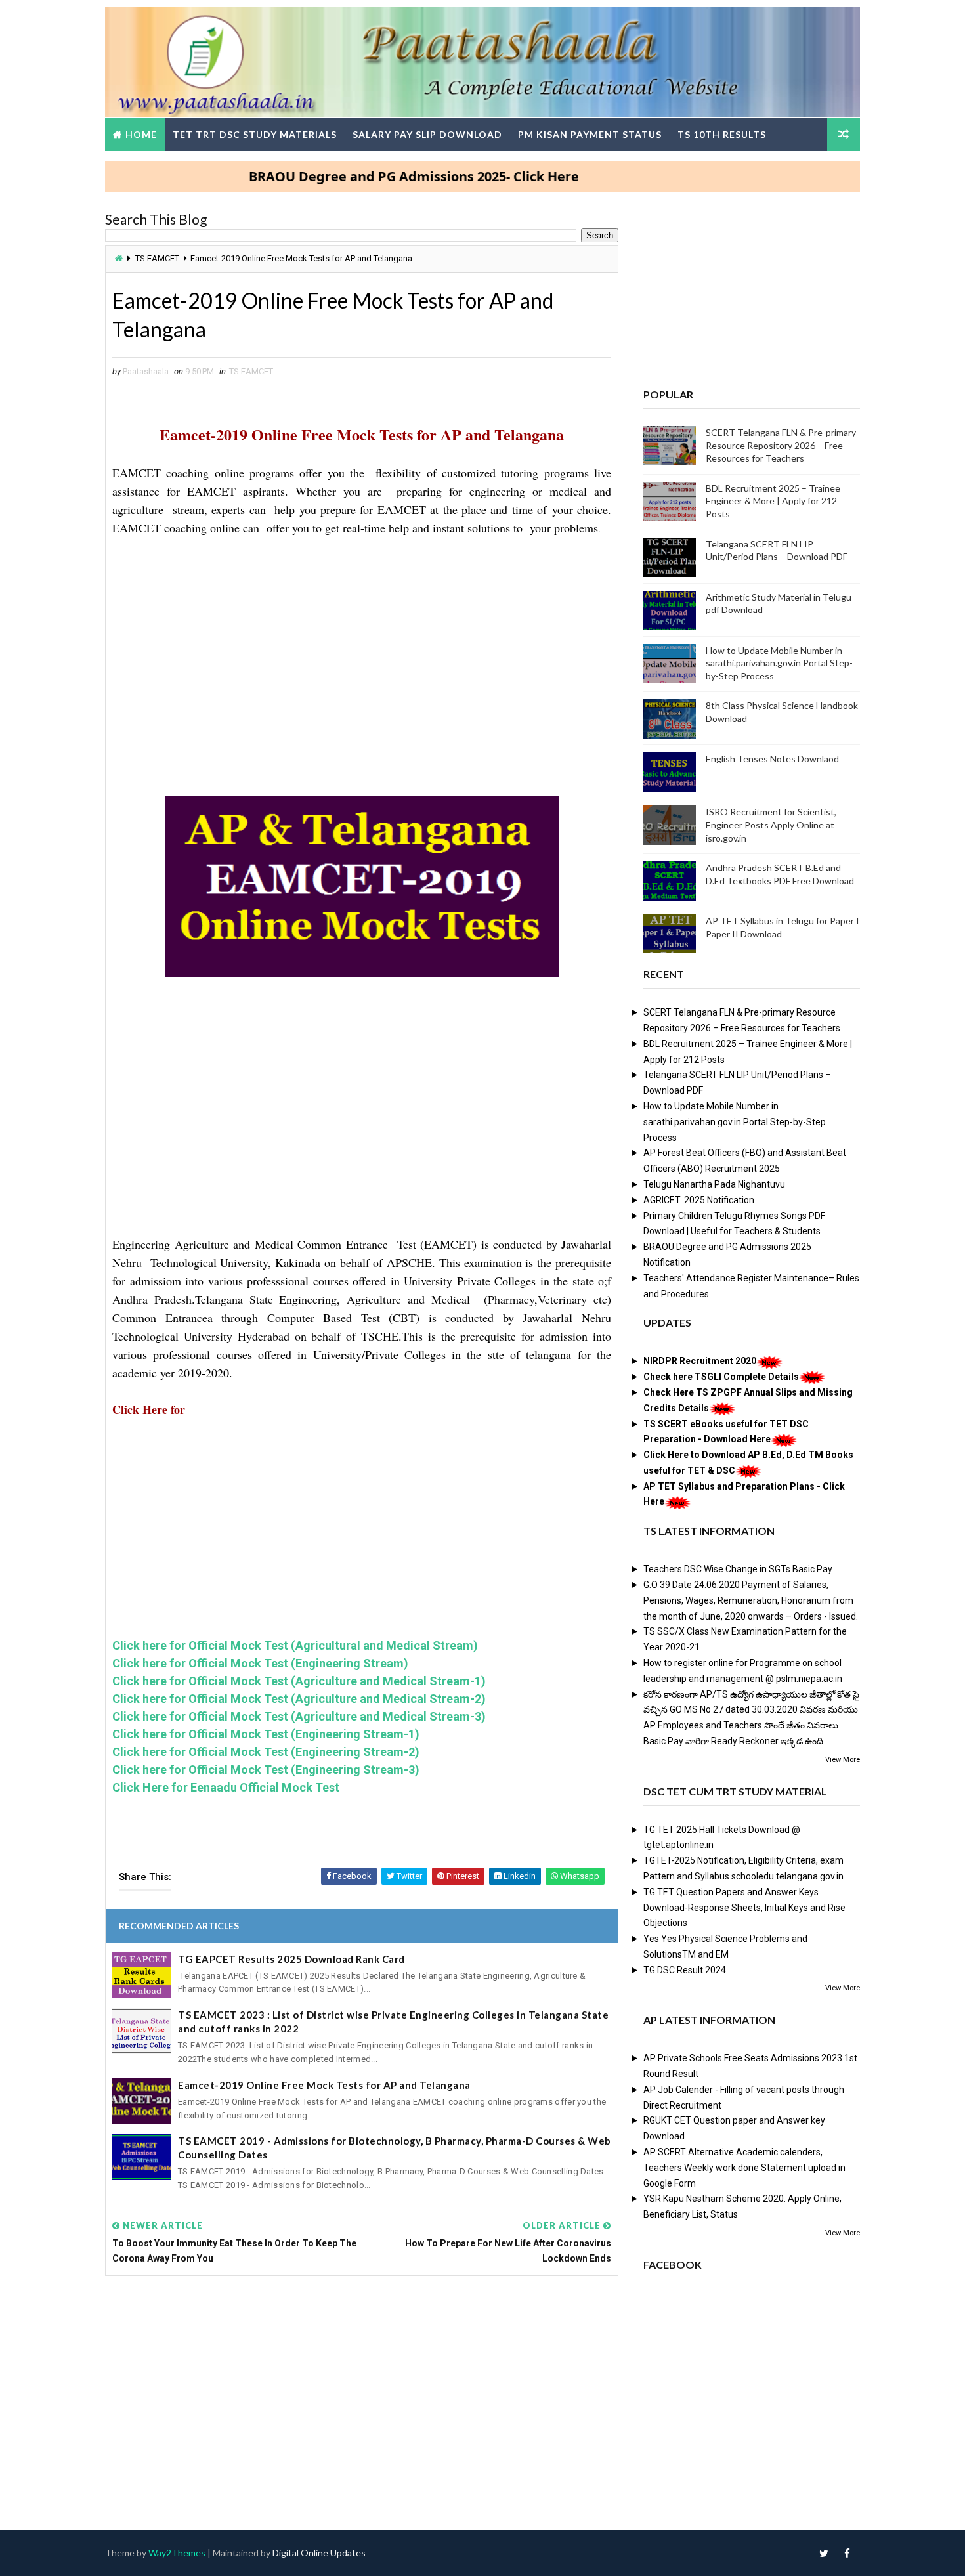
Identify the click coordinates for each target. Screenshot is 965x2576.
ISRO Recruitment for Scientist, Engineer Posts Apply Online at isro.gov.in (771, 825)
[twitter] (824, 2553)
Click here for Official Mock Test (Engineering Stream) (260, 1663)
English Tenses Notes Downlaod (772, 759)
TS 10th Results (722, 134)
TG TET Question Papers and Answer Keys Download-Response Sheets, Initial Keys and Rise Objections (744, 1908)
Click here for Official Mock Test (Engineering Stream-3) (266, 1770)
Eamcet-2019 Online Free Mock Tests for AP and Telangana (324, 2085)
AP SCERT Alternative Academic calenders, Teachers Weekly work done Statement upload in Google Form (744, 2168)
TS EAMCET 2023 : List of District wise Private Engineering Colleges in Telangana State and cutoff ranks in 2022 (393, 2022)
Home (141, 134)
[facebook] (847, 2553)
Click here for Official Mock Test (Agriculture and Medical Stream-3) (299, 1716)
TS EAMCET (157, 258)
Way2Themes (177, 2553)
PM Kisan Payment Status (590, 134)
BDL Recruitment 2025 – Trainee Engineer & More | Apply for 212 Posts (773, 501)
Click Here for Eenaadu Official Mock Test (226, 1787)
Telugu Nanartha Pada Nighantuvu (714, 1184)
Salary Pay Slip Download (427, 134)
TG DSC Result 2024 (685, 1970)
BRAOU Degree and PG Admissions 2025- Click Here (361, 176)
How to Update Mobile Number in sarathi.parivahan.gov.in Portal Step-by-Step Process (779, 663)
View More (843, 1760)
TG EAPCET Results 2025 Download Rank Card (291, 1959)
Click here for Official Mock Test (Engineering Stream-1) (266, 1734)
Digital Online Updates (319, 2553)
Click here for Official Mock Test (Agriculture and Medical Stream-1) (299, 1681)
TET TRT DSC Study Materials (255, 134)
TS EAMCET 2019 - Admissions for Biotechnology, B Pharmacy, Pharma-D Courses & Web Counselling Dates (395, 2148)
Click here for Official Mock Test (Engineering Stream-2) (266, 1752)
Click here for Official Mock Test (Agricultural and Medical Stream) (295, 1645)
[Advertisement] (362, 647)
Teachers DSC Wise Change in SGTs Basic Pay (738, 1569)
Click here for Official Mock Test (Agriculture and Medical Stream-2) (299, 1699)
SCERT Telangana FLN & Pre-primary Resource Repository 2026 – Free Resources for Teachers (781, 445)
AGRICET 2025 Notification (699, 1200)
